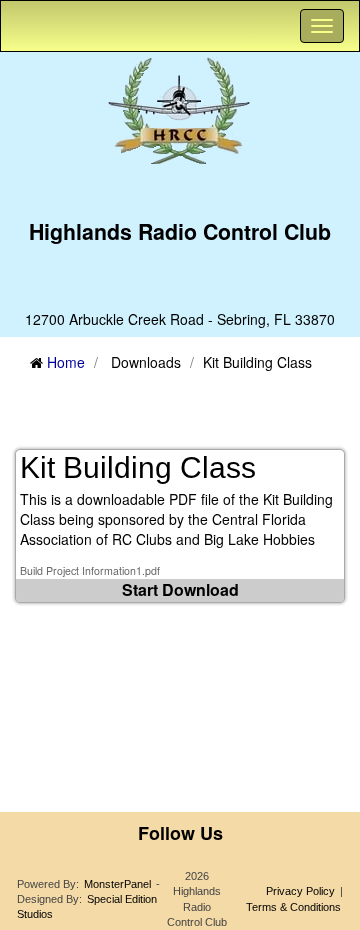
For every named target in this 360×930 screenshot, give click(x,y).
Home (66, 362)
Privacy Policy (300, 891)
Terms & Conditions (293, 907)
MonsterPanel (117, 884)
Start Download (180, 589)
